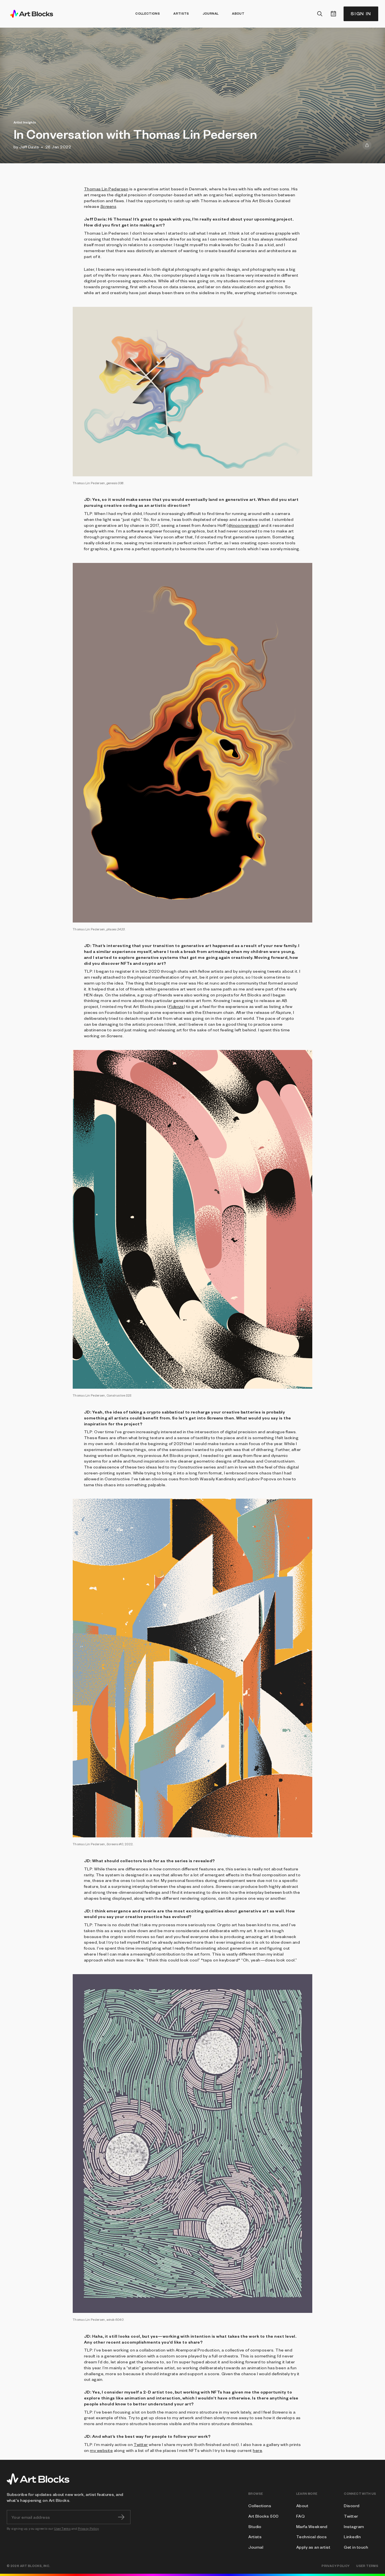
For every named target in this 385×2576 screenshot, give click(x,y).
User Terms (62, 2528)
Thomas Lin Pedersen (106, 189)
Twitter (141, 2444)
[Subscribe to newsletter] (121, 2517)
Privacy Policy (88, 2528)
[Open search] (320, 14)
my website (101, 2450)
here (257, 2450)
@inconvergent (243, 525)
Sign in (361, 14)
